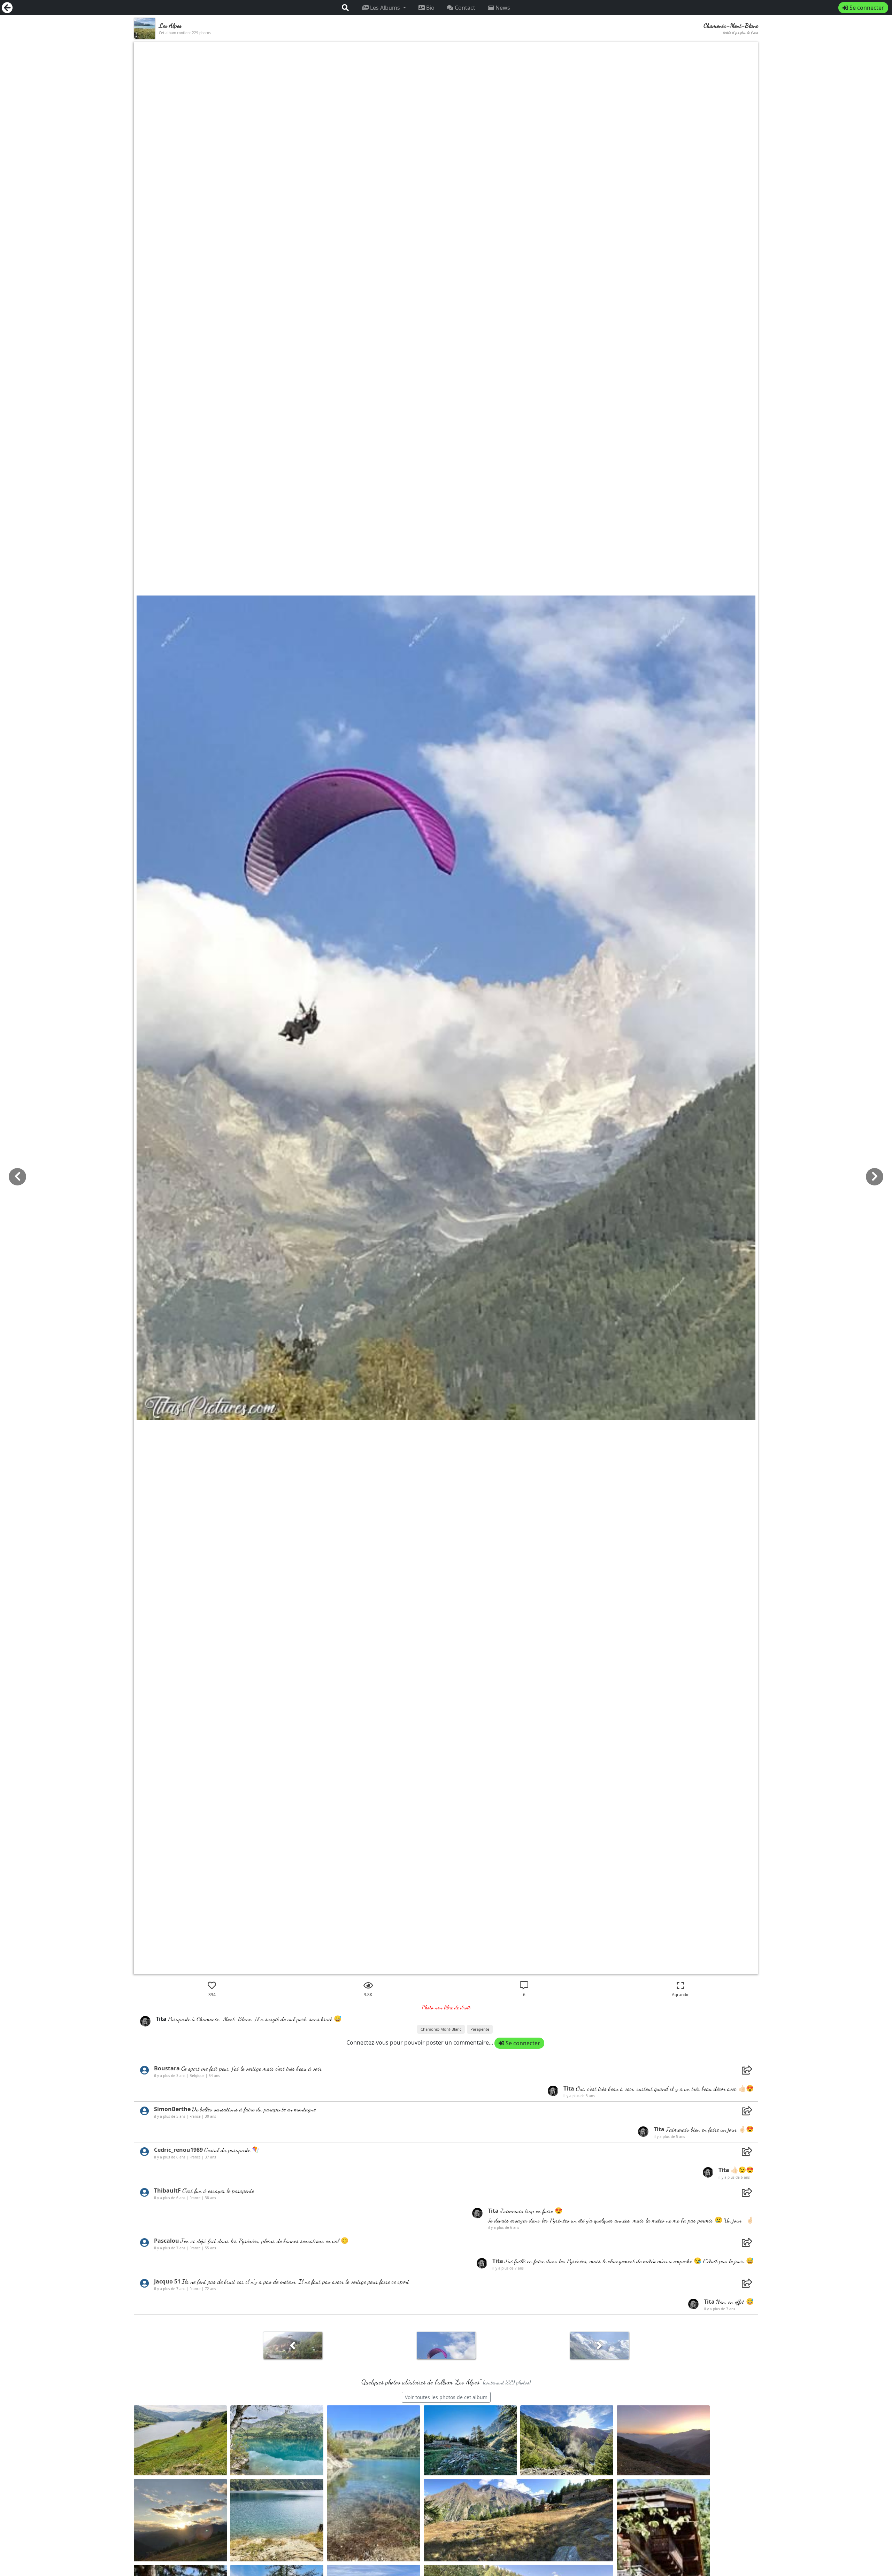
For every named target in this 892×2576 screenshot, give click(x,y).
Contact (464, 8)
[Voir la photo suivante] (293, 2348)
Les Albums (385, 8)
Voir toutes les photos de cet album (446, 2397)
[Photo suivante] (17, 1177)
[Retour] (7, 8)
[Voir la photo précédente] (599, 2348)
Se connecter (866, 8)
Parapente (480, 2029)
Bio (430, 8)
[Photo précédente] (875, 1177)
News (502, 8)
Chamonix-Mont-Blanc (441, 2029)
